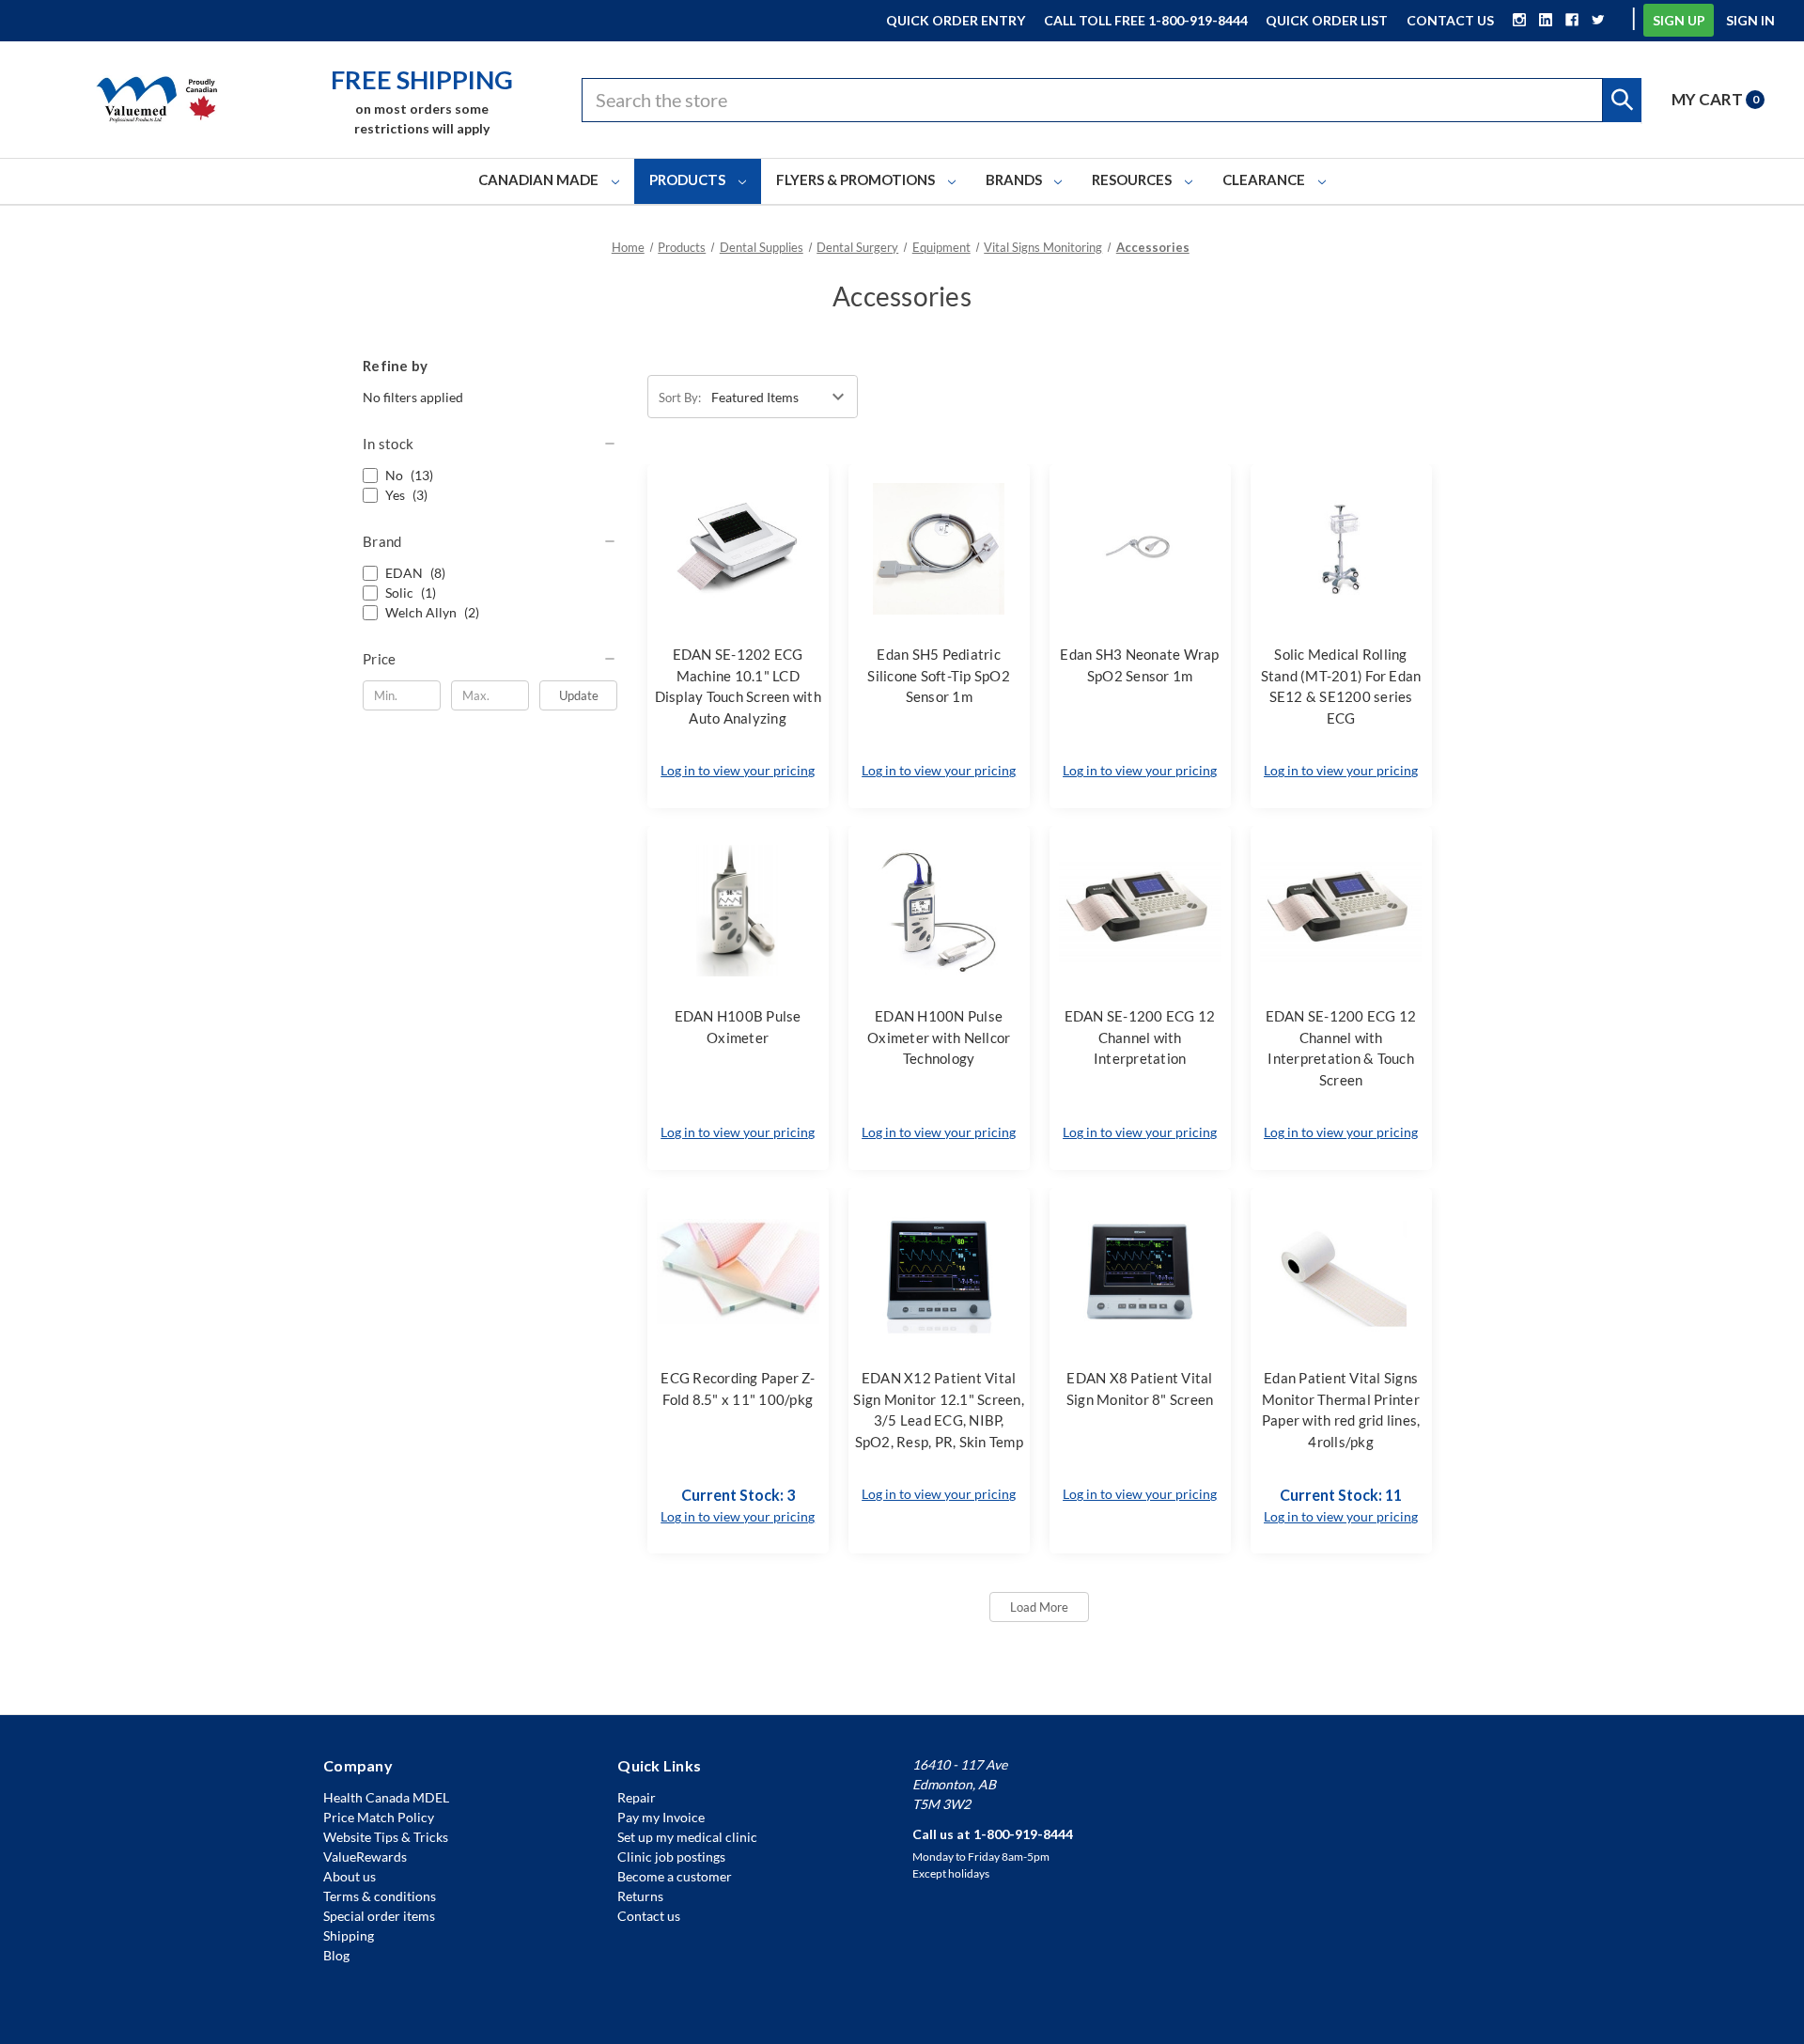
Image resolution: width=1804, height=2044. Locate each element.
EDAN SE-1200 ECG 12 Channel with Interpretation (1140, 1037)
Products (689, 179)
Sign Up (1679, 20)
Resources (1133, 179)
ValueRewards (365, 1857)
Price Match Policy (379, 1817)
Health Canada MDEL (386, 1797)
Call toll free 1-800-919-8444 (1146, 20)
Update (579, 695)
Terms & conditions (380, 1896)
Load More (1039, 1607)
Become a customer (675, 1876)
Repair (637, 1797)
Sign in (1750, 20)
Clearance (1265, 179)
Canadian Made (540, 179)
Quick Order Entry (956, 20)
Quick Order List (1327, 20)
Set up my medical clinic (687, 1837)
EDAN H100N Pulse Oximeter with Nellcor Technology (939, 1037)
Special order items (379, 1916)
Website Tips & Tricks (386, 1837)
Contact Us (1450, 20)
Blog (336, 1955)
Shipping (349, 1935)
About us (350, 1876)
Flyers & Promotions (857, 179)
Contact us (649, 1916)
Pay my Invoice (661, 1817)
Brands (1015, 179)
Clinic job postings (671, 1857)
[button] (490, 444)
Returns (640, 1896)
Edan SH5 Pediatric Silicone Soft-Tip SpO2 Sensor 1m (939, 675)
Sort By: (680, 398)
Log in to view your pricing (738, 770)
